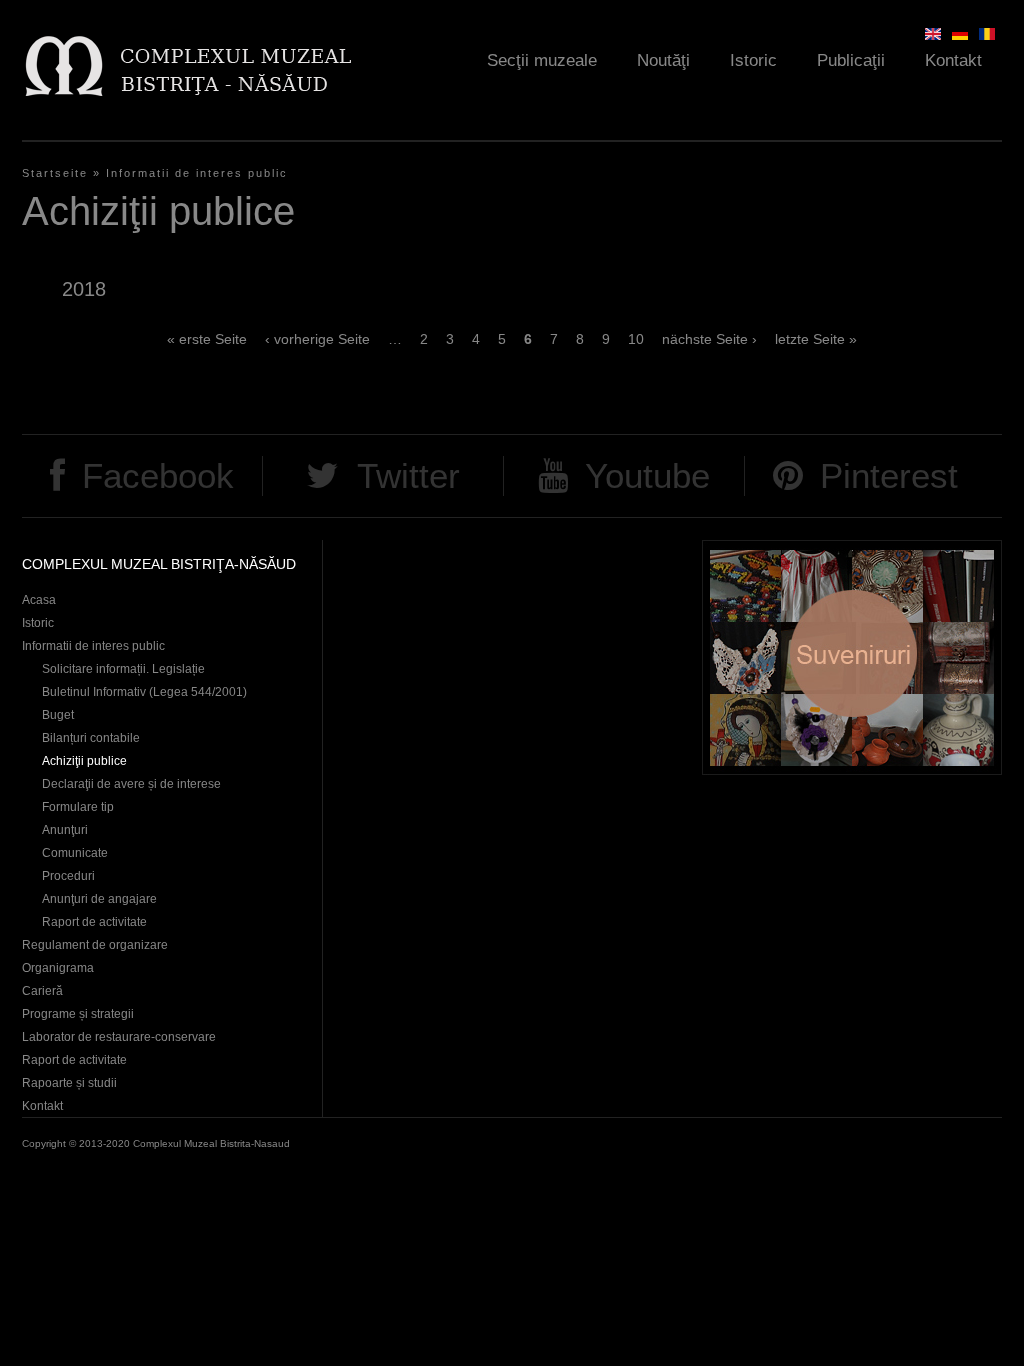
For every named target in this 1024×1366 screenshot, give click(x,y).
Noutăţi (663, 60)
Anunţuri (65, 830)
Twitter (408, 475)
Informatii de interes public (197, 173)
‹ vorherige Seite (317, 339)
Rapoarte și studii (69, 1083)
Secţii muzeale (542, 60)
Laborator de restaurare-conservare (119, 1037)
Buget (58, 715)
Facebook (158, 475)
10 (636, 339)
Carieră (42, 991)
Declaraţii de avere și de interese (131, 784)
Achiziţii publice (84, 761)
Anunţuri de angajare (99, 899)
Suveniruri (852, 657)
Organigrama (58, 968)
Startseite (55, 173)
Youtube (647, 475)
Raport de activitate (94, 922)
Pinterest (889, 475)
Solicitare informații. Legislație (123, 669)
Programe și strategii (78, 1014)
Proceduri (68, 876)
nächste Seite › (709, 339)
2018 (84, 289)
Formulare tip (78, 807)
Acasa (39, 600)
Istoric (753, 60)
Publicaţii (851, 60)
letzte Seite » (816, 339)
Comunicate (75, 853)
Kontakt (953, 60)
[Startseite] (187, 65)
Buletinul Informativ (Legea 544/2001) (144, 692)
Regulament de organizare (95, 945)
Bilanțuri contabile (91, 738)
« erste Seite (207, 339)
